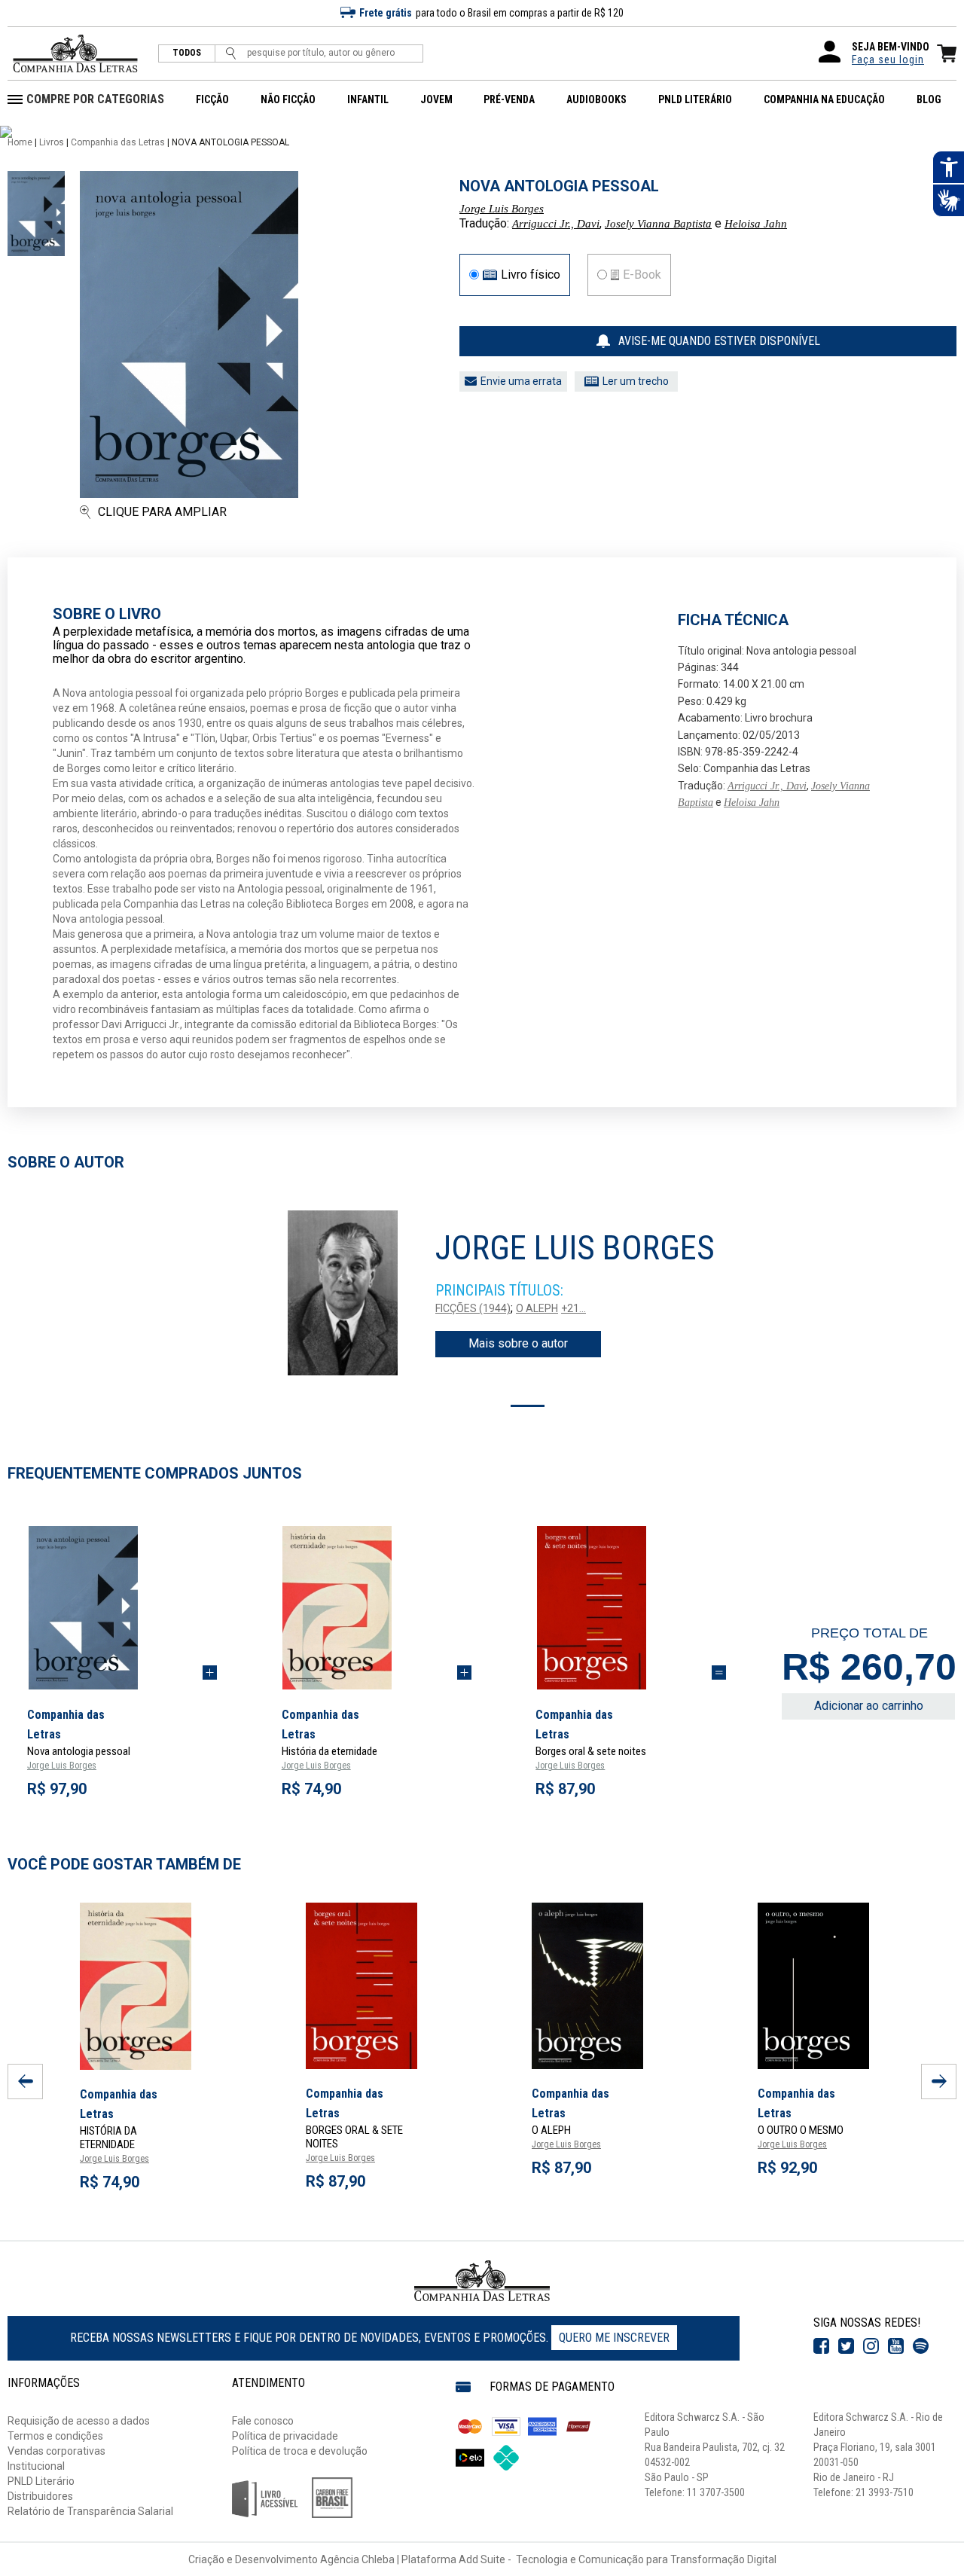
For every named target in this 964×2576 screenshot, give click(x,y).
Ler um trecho (636, 381)
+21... (574, 1308)
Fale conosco (263, 2421)
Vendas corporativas (56, 2451)
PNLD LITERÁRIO (695, 99)
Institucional (36, 2466)
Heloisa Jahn (756, 224)
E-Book (642, 275)
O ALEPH (537, 1308)
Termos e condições (55, 2436)
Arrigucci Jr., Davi (556, 224)
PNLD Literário (41, 2481)
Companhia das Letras (118, 142)
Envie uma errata (521, 381)
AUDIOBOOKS (596, 99)
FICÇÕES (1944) (473, 1308)
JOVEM (436, 99)
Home (20, 142)
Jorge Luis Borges (502, 209)
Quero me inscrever (614, 2338)
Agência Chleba (357, 2559)
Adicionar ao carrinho (869, 1706)
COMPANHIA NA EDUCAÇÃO (824, 99)
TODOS (187, 53)
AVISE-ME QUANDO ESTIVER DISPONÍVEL (719, 341)
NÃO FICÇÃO (288, 99)
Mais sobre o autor (518, 1343)
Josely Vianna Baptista (658, 224)
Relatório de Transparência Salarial (90, 2511)
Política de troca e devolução (300, 2451)
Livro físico (531, 275)
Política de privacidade (285, 2436)
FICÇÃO (212, 99)
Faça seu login (888, 60)
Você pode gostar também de (124, 1864)
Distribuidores (40, 2496)
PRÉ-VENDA (509, 99)
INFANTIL (368, 99)
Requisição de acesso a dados (79, 2421)
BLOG (929, 99)
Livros (52, 142)
